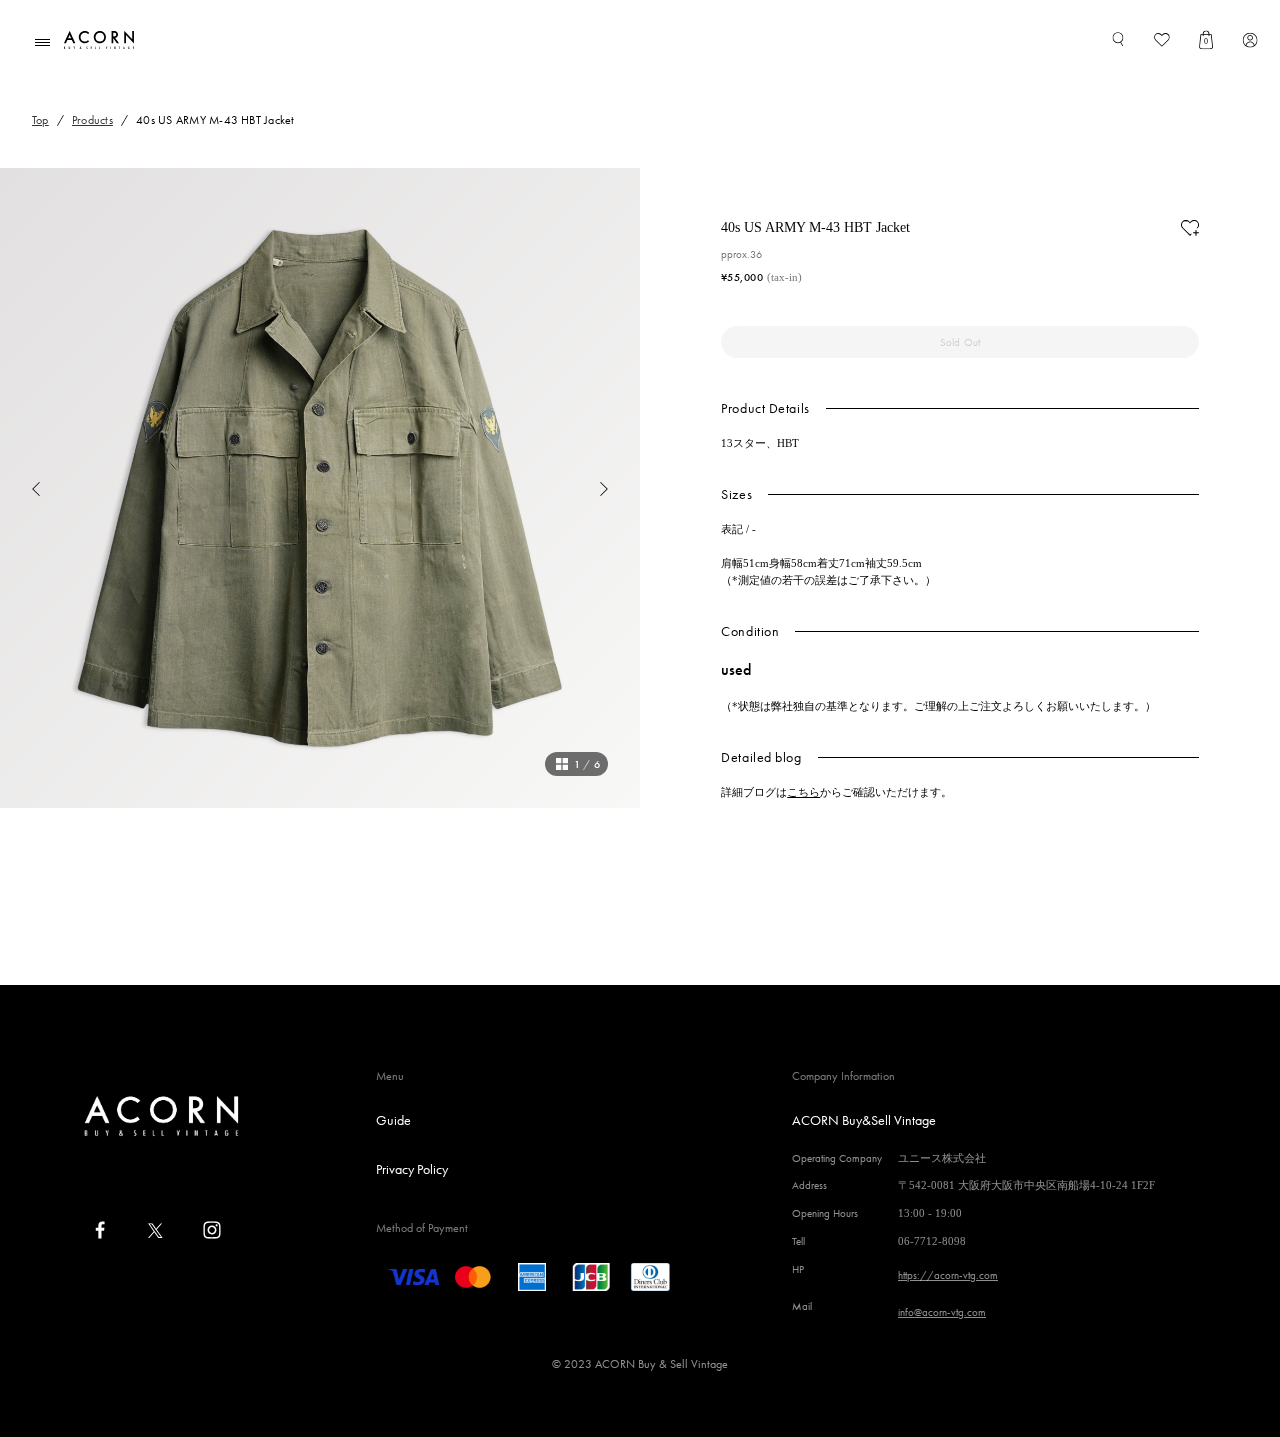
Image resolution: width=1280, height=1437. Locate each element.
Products (92, 120)
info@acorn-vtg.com (942, 1312)
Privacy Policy (412, 1169)
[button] (20, 488)
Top (40, 120)
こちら (803, 792)
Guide (393, 1120)
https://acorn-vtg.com (948, 1275)
